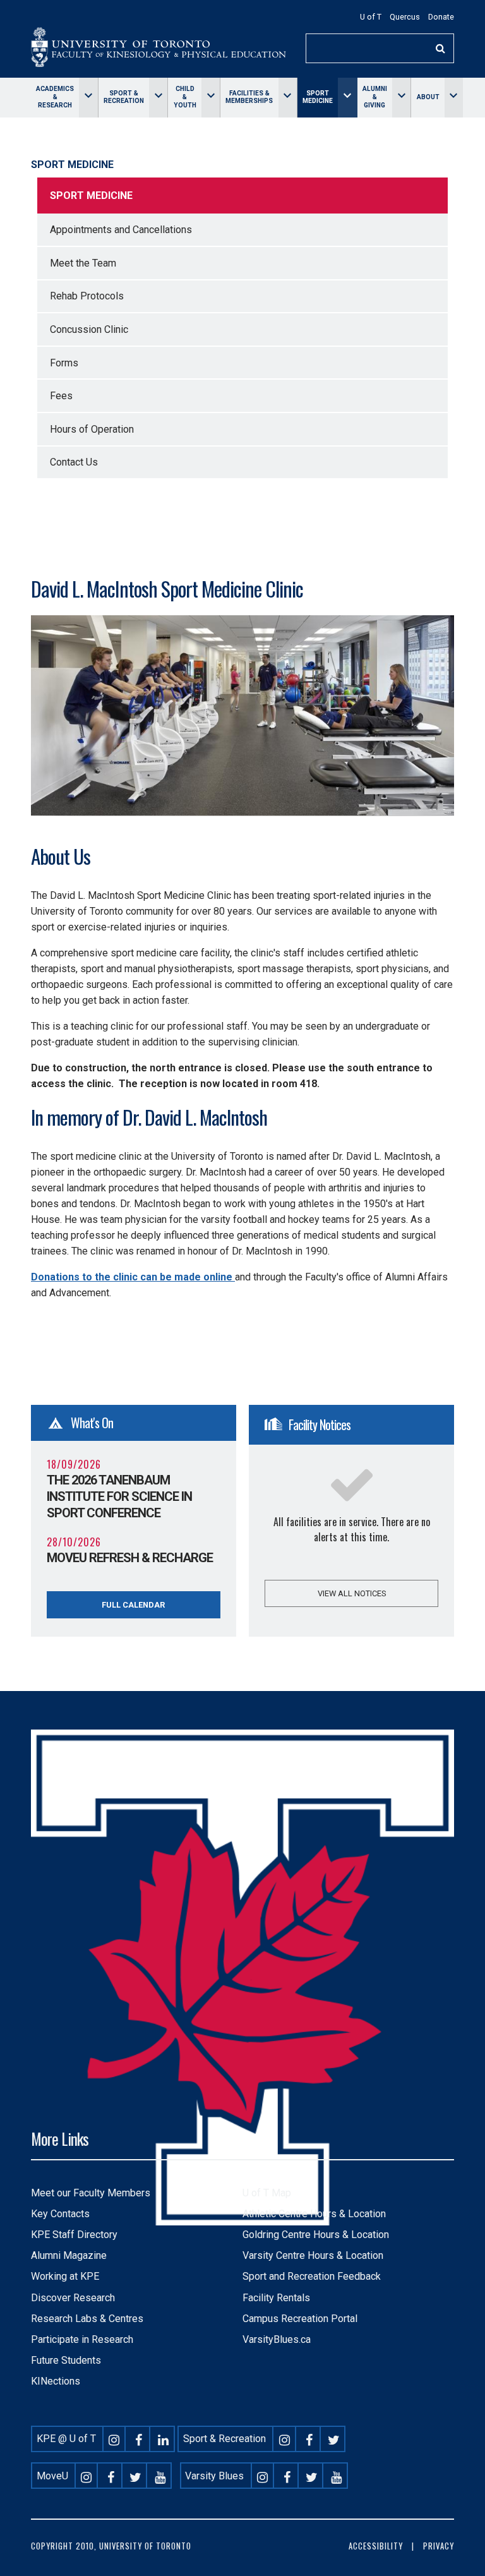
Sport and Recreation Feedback (312, 2276)
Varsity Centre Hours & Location (313, 2255)
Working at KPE (65, 2276)
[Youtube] (160, 2476)
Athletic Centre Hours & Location (314, 2214)
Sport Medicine (318, 97)
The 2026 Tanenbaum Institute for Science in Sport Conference (119, 1496)
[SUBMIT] (441, 48)
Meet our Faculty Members (91, 2193)
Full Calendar (133, 1605)
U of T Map (267, 2193)
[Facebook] (139, 2439)
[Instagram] (114, 2439)
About (428, 97)
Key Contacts (60, 2214)
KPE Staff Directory (74, 2235)
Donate (441, 17)
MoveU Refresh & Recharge (130, 1558)
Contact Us (74, 462)
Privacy (439, 2546)
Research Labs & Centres (87, 2319)
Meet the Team (83, 263)
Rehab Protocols (87, 296)
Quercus (405, 17)
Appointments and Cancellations (121, 230)
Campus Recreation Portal (300, 2319)
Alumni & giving (375, 97)
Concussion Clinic (89, 329)
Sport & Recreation (124, 97)
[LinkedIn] (164, 2439)
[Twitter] (333, 2439)
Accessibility (376, 2546)
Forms (64, 363)
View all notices (352, 1593)
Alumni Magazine (69, 2255)
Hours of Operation (92, 429)
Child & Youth (185, 97)
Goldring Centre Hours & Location (316, 2235)
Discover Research (73, 2298)
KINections (56, 2381)
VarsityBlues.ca (277, 2339)
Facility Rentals (276, 2298)
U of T (371, 17)
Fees (61, 396)
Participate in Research (82, 2339)
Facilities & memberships (249, 97)
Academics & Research (55, 97)
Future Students (66, 2360)
